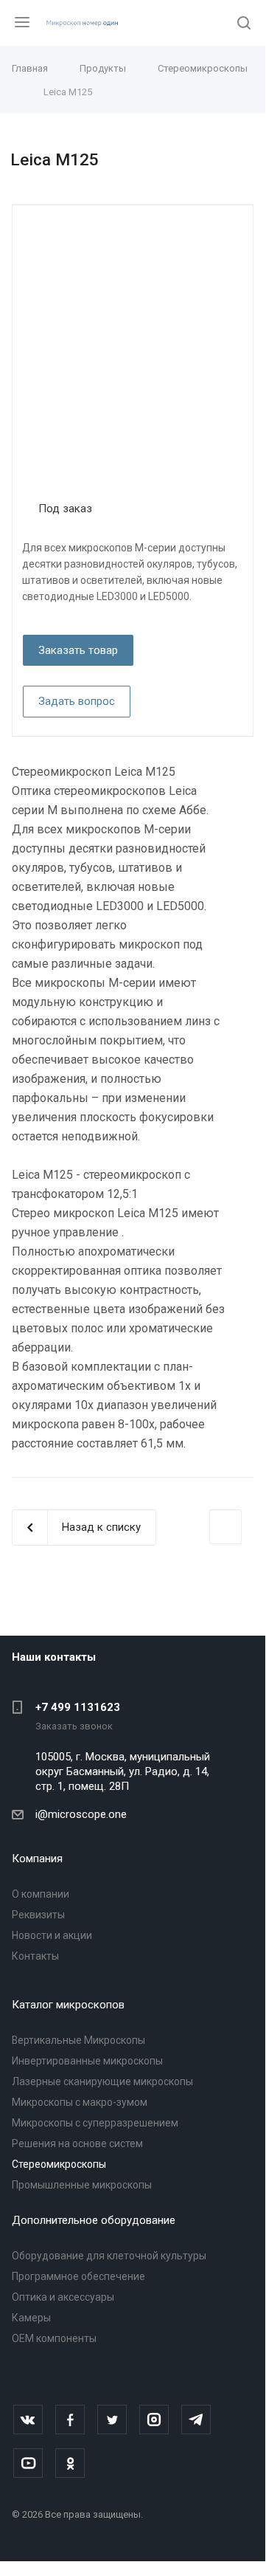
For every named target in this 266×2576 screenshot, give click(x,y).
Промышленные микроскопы (82, 2185)
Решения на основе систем (77, 2143)
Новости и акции (52, 1935)
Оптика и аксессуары (63, 2297)
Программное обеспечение (78, 2276)
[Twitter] (112, 2420)
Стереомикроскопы (59, 2164)
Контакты (35, 1956)
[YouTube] (28, 2463)
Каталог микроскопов (68, 2005)
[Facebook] (70, 2420)
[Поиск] (244, 24)
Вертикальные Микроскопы (78, 2040)
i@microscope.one (81, 1814)
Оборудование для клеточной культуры (109, 2256)
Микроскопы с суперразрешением (95, 2123)
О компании (41, 1894)
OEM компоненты (54, 2338)
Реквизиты (38, 1915)
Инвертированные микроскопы (87, 2061)
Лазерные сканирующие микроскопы (102, 2081)
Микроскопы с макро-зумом (80, 2102)
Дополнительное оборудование (94, 2220)
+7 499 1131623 (78, 1707)
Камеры (31, 2318)
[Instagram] (154, 2420)
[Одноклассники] (70, 2463)
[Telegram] (196, 2420)
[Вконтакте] (28, 2420)
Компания (37, 1859)
